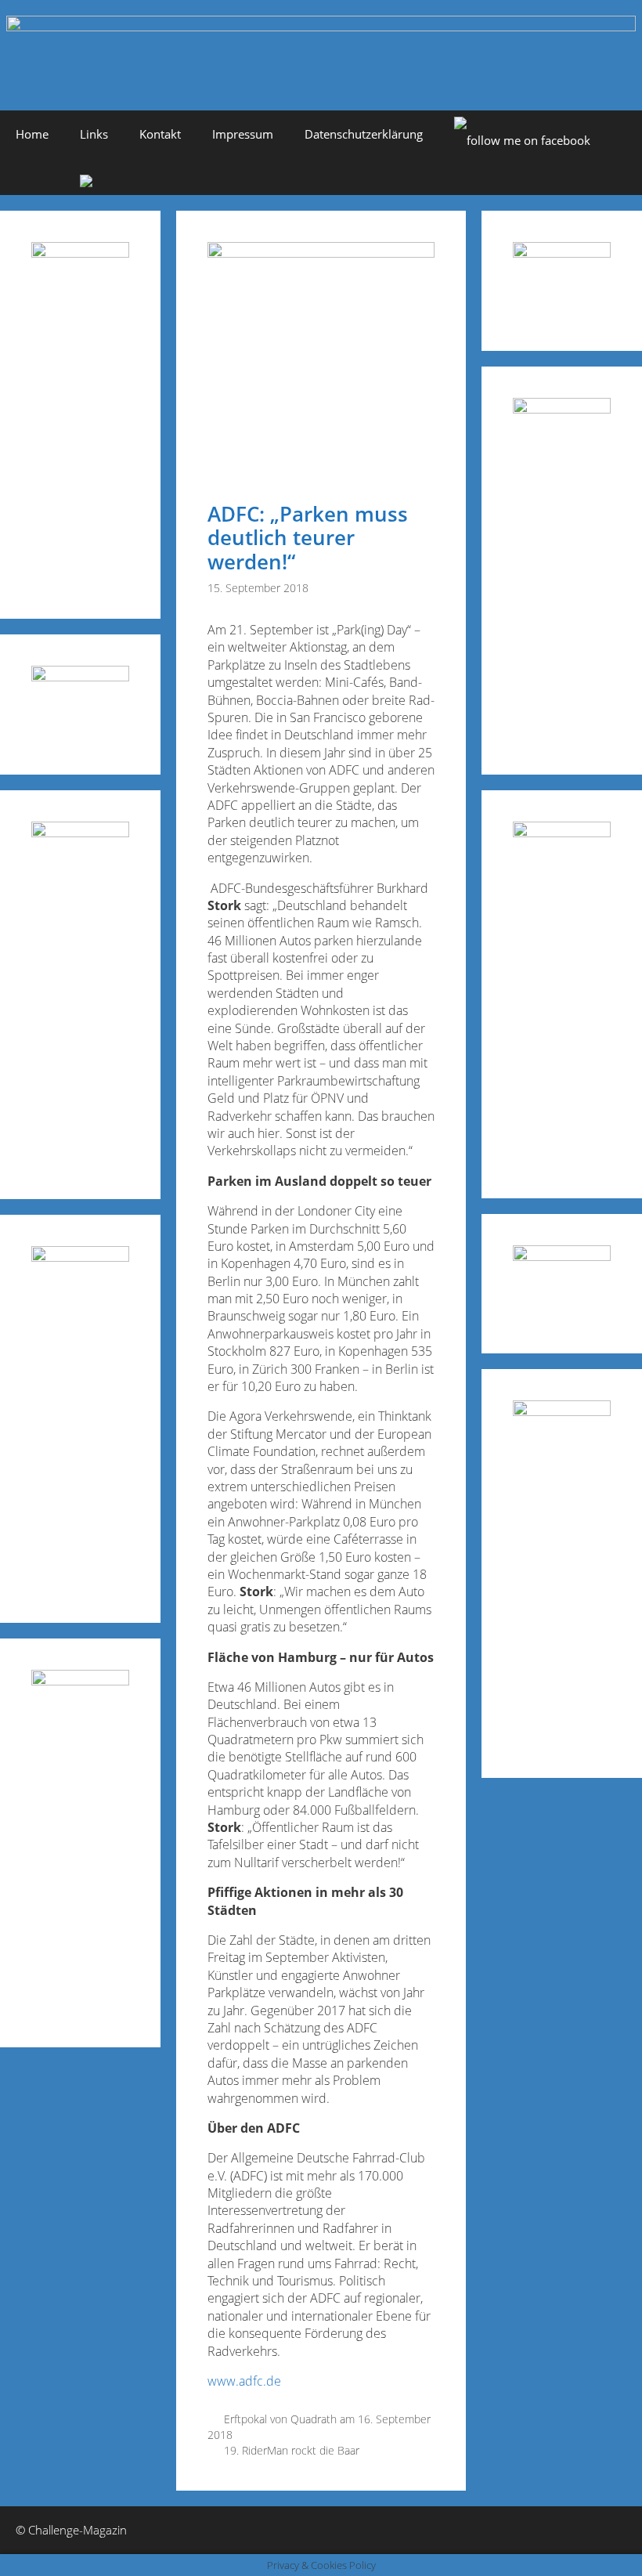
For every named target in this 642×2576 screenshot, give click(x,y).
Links (94, 134)
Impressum (243, 134)
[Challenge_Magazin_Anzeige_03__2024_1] (562, 832)
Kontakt (160, 134)
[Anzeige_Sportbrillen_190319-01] (80, 832)
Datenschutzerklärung (364, 134)
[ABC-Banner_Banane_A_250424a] (562, 1411)
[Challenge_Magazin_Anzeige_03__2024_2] (80, 253)
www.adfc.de (244, 2381)
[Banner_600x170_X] (562, 408)
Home (32, 134)
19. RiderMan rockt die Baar (292, 2450)
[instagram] (86, 182)
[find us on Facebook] (522, 140)
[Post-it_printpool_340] (80, 676)
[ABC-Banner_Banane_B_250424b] (80, 1257)
